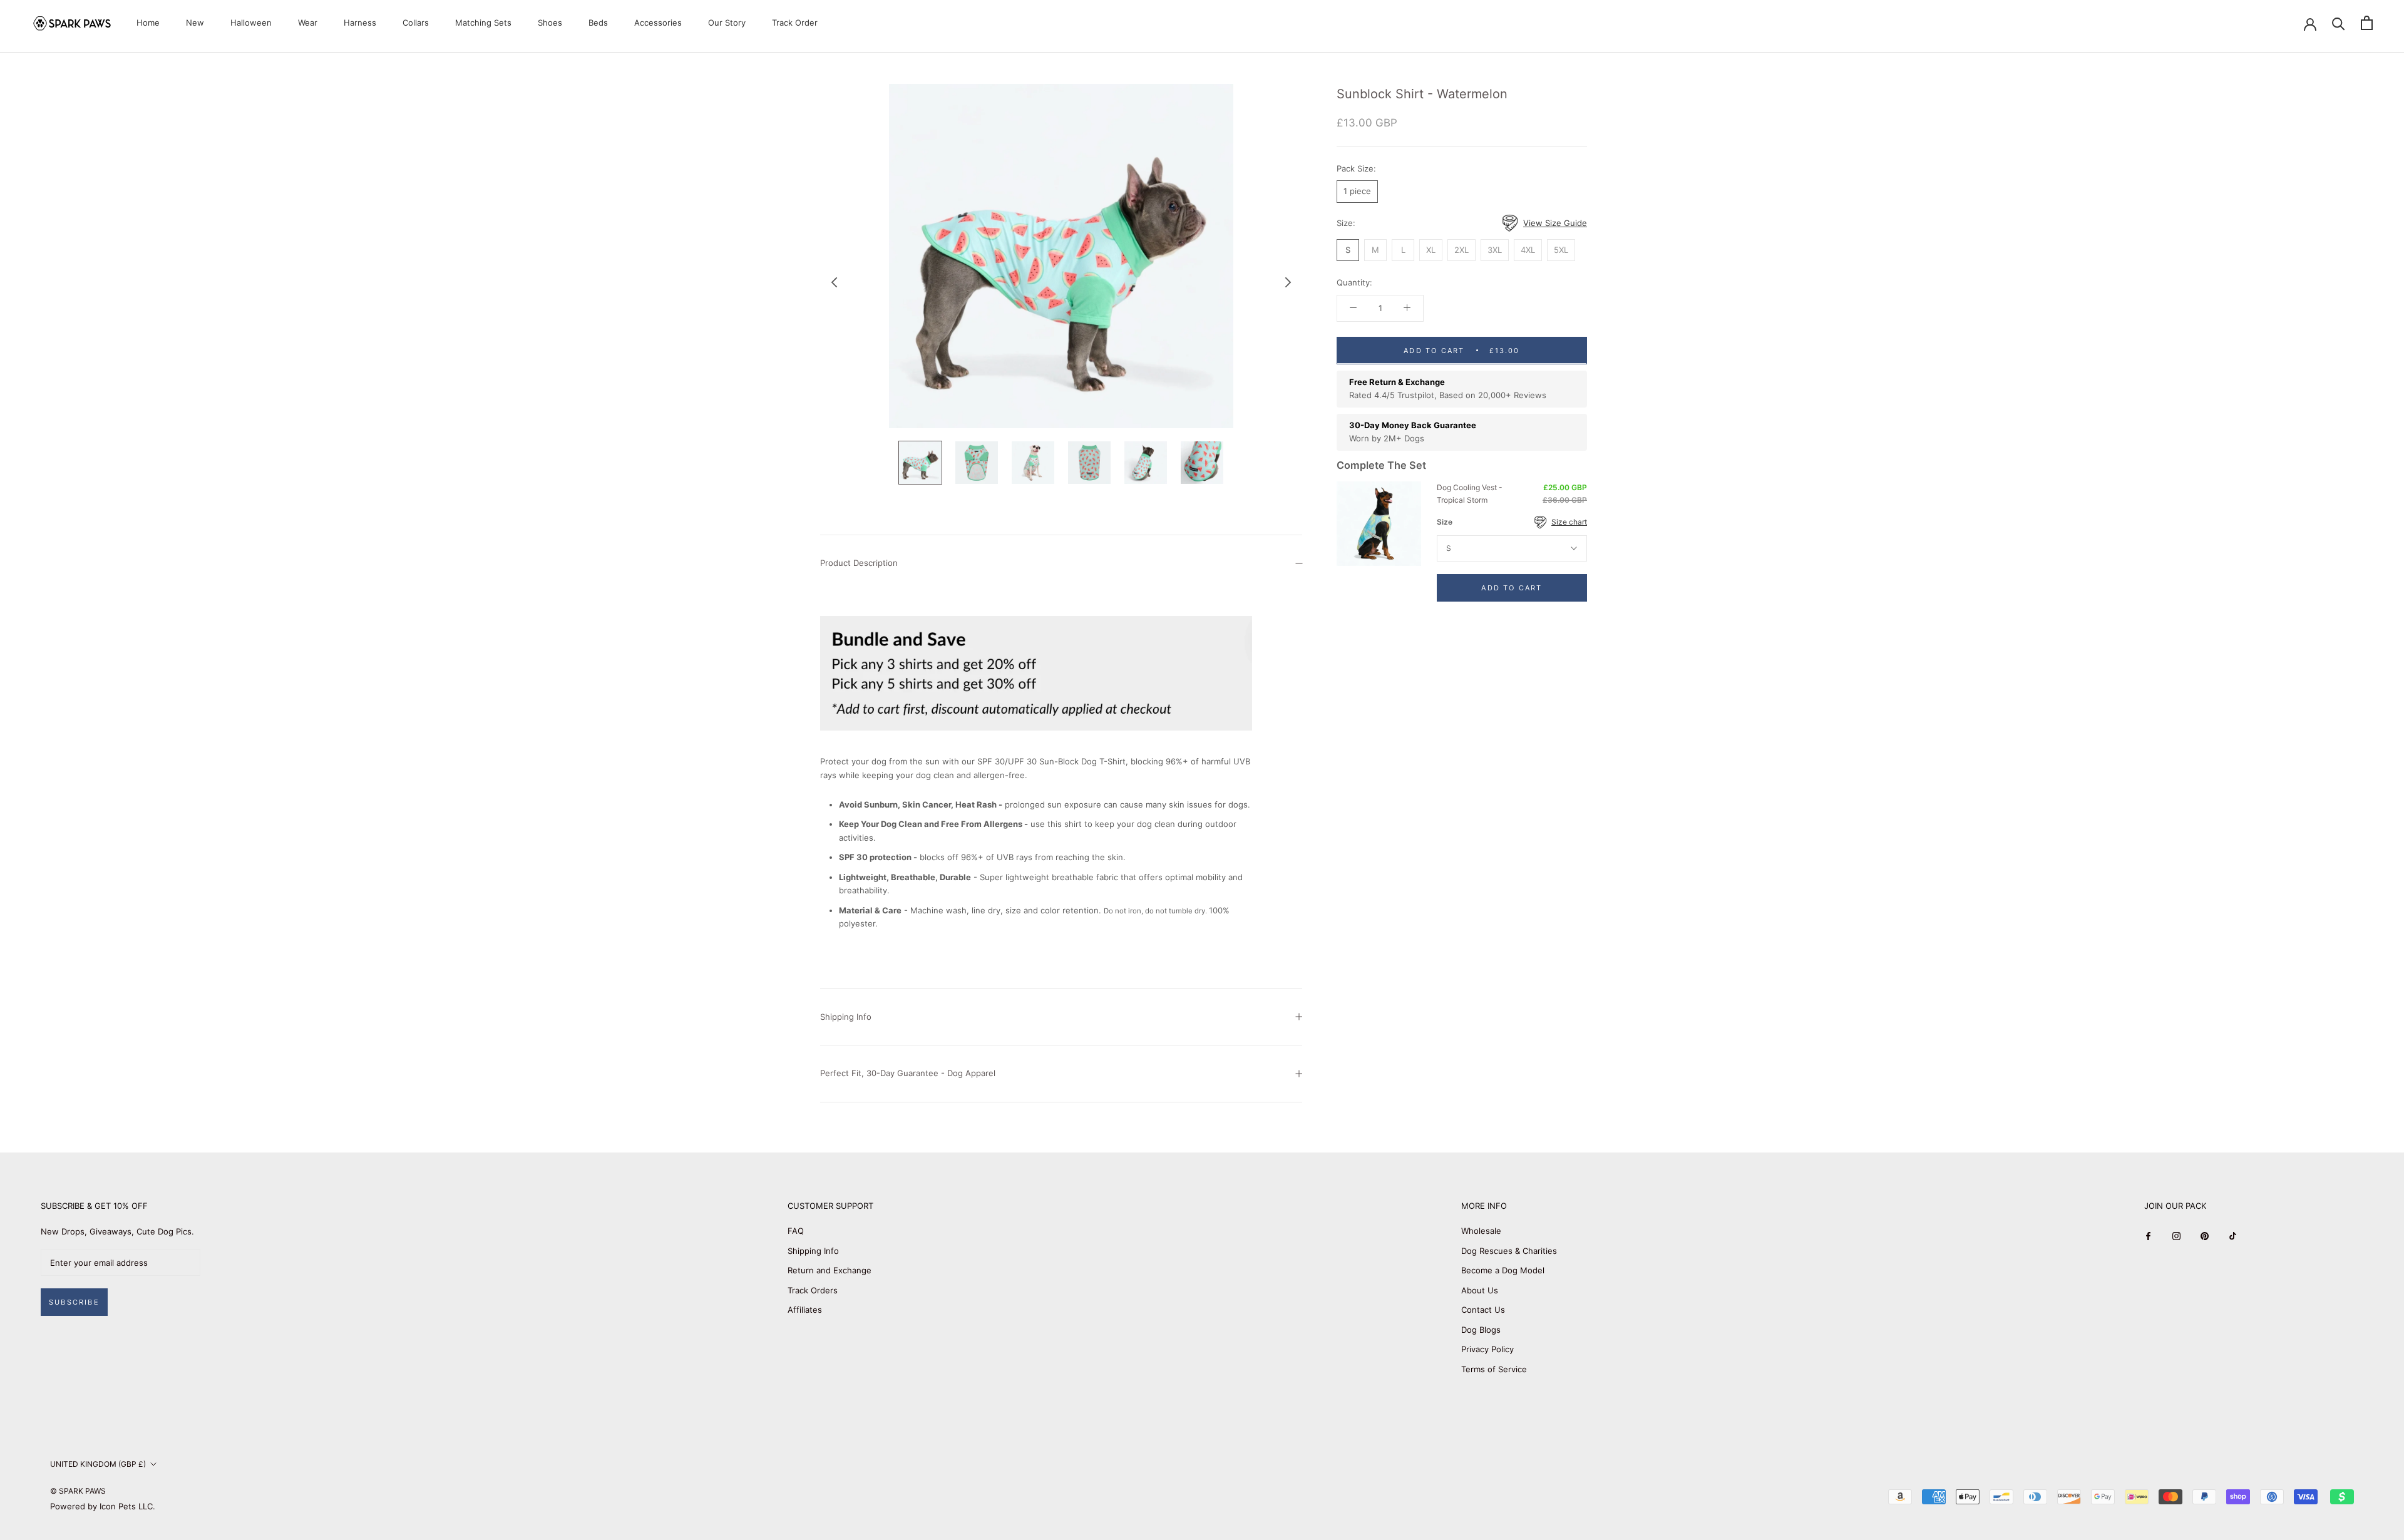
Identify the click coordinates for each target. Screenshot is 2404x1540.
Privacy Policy (1487, 1349)
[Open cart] (2367, 23)
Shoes (550, 23)
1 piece (1357, 191)
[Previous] (835, 282)
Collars (416, 23)
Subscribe (74, 1302)
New (195, 23)
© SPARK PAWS (78, 1491)
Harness (360, 23)
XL (1431, 249)
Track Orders (813, 1290)
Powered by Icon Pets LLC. (103, 1506)
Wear (308, 23)
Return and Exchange (830, 1270)
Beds (598, 23)
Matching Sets (483, 23)
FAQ (796, 1231)
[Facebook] (2148, 1235)
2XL (1461, 249)
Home (148, 23)
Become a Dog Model (1503, 1270)
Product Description (859, 563)
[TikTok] (2233, 1235)
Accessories (658, 23)
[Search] (2339, 23)
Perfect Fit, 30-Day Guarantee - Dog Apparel (908, 1073)
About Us (1480, 1290)
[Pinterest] (2205, 1235)
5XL (1561, 249)
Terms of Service (1494, 1369)
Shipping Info (846, 1017)
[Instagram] (2176, 1235)
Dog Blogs (1481, 1330)
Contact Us (1483, 1310)
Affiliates (805, 1310)
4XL (1528, 249)
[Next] (1288, 282)
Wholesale (1481, 1231)
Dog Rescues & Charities (1509, 1251)
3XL (1495, 249)
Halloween (251, 23)
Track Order (795, 23)
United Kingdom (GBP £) (98, 1464)
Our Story (727, 23)
